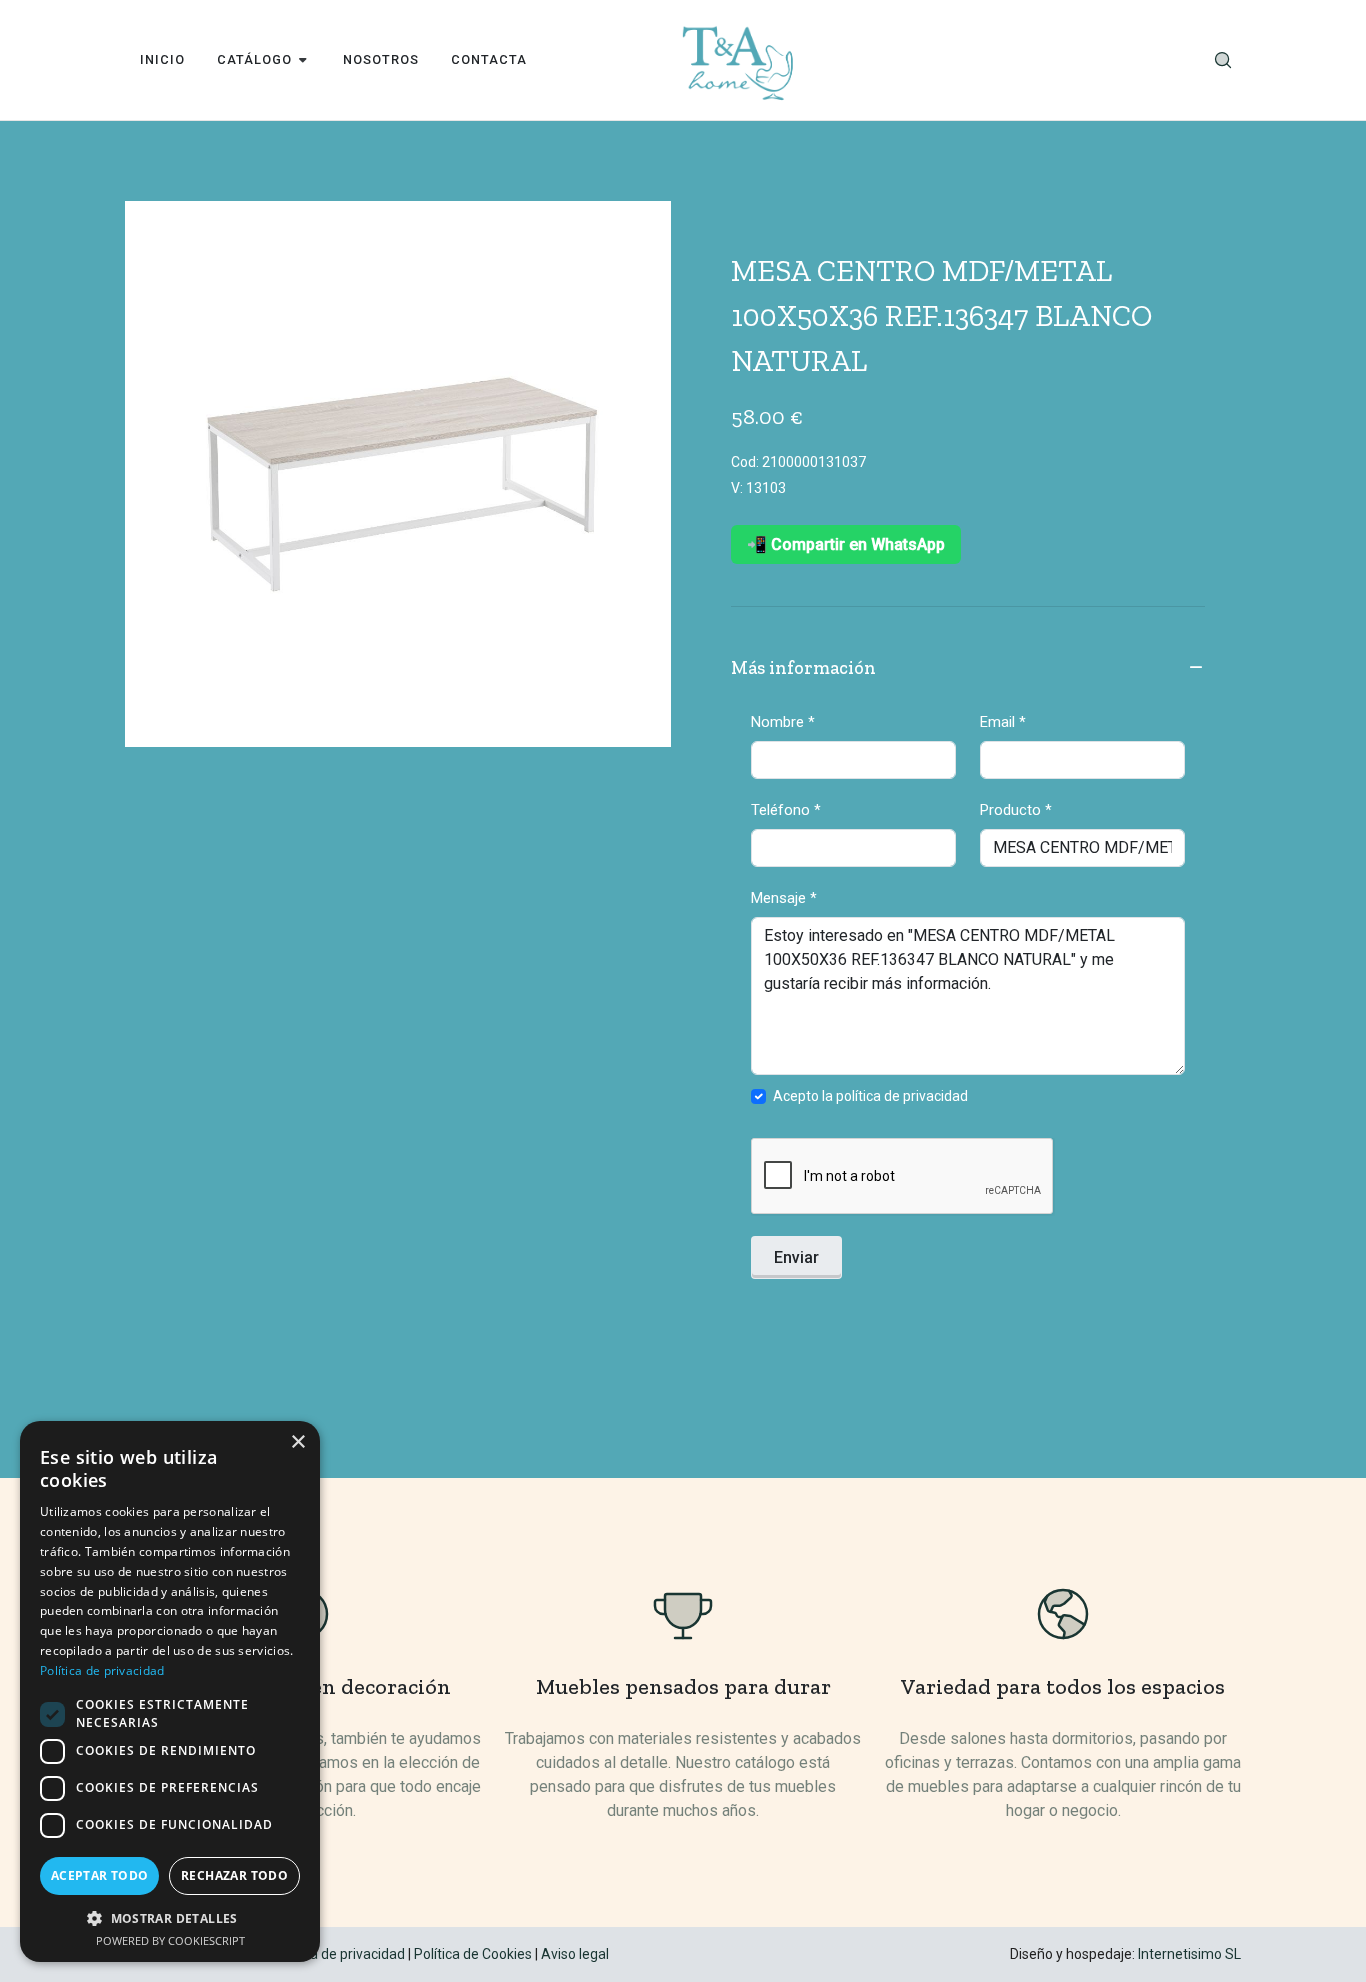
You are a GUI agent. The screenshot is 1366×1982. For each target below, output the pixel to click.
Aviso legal (575, 1954)
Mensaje (784, 898)
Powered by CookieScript (170, 1940)
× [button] (297, 1442)
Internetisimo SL (1189, 1954)
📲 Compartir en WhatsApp (846, 544)
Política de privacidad (338, 1954)
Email (1003, 722)
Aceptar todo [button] (100, 1875)
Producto (1016, 810)
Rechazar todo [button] (234, 1875)
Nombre (783, 722)
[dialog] (170, 1691)
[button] (170, 1918)
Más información (803, 668)
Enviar (796, 1257)
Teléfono (786, 810)
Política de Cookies (473, 1954)
